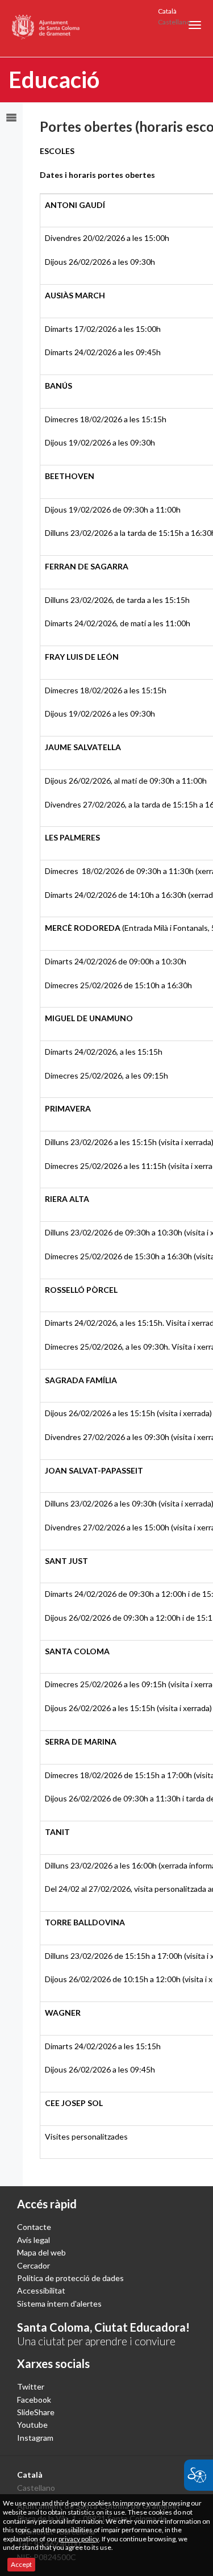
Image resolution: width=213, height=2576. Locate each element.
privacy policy (79, 2539)
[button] (195, 25)
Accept (21, 2564)
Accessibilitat (41, 2290)
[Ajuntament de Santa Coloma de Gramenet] (46, 28)
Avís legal (34, 2240)
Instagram (35, 2438)
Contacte (34, 2227)
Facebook (34, 2400)
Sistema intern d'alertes (59, 2304)
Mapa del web (41, 2252)
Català (167, 11)
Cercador (34, 2265)
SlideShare (36, 2412)
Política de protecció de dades (70, 2278)
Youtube (32, 2425)
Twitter (31, 2386)
